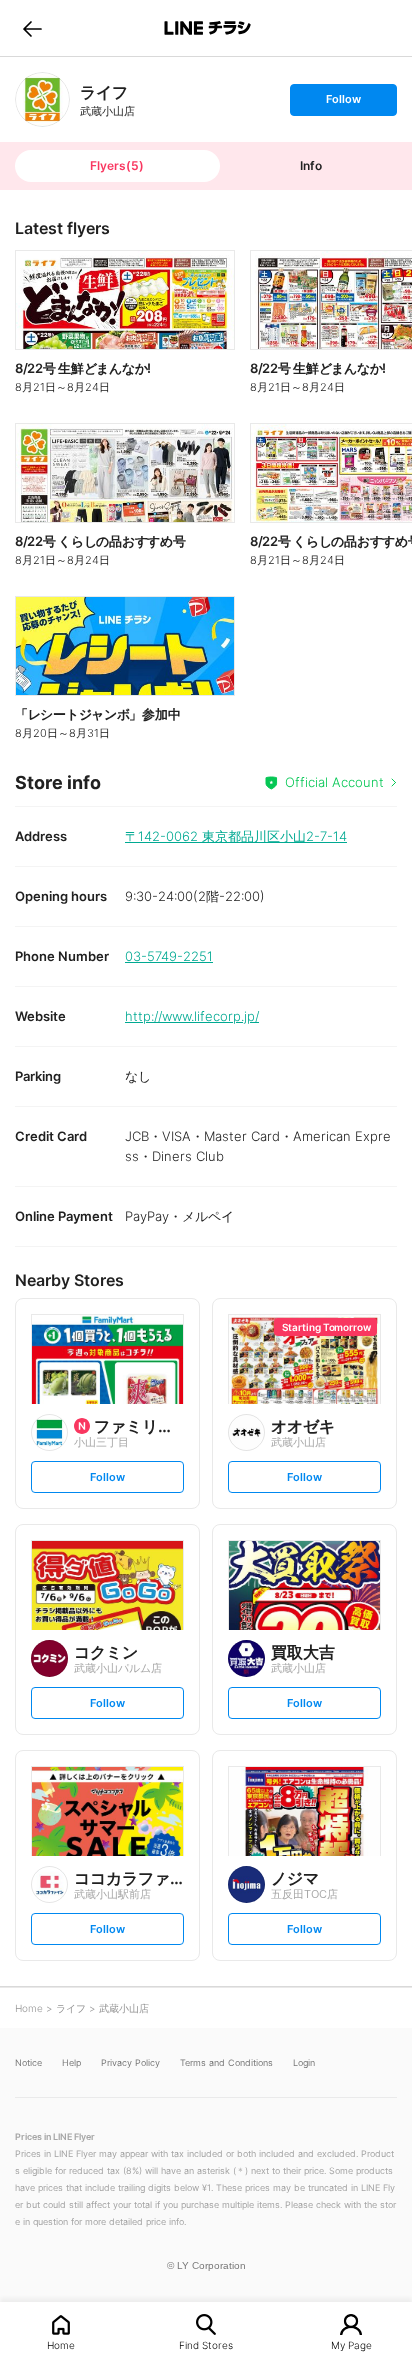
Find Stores (206, 2344)
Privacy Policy (130, 2062)
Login (304, 2062)
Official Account (334, 782)
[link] (42, 99)
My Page (351, 2344)
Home (61, 2344)
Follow (343, 103)
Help (71, 2062)
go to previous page (32, 28)
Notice (28, 2062)
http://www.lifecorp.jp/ (192, 1016)
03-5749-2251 (169, 956)
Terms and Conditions (226, 2062)
